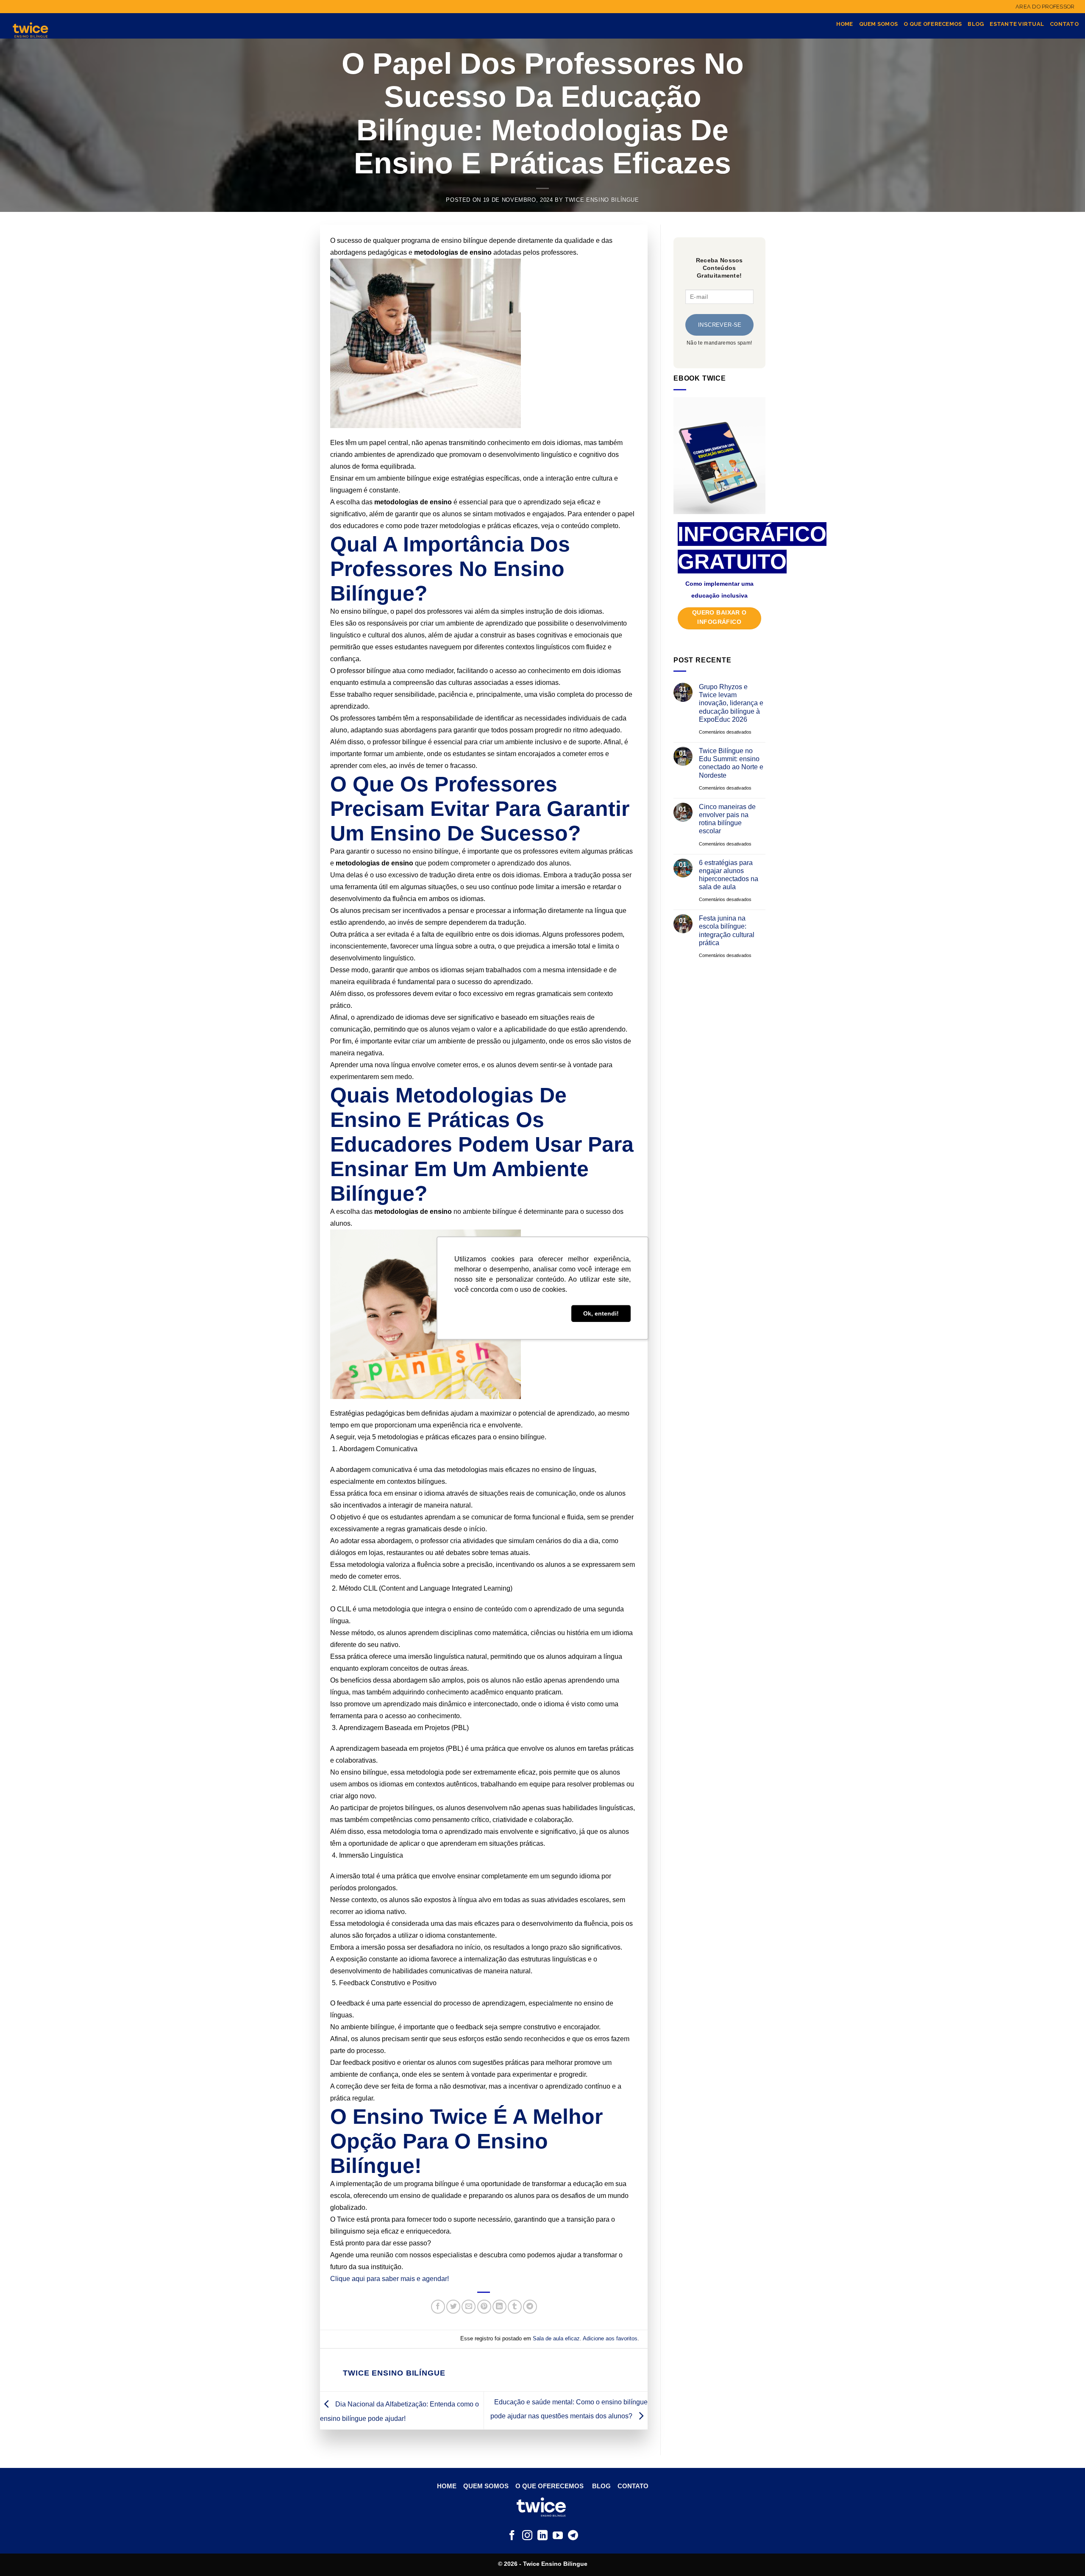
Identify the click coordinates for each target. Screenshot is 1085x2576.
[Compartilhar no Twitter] (453, 2307)
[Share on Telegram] (530, 2307)
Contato (1064, 24)
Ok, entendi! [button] (601, 1313)
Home (845, 24)
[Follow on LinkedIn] (542, 2536)
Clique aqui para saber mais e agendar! (389, 2279)
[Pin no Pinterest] (484, 2307)
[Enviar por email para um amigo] (469, 2307)
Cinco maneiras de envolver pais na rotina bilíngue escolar (727, 819)
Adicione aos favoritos (610, 2338)
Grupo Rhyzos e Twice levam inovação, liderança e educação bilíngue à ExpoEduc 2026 (731, 703)
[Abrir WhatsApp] (1064, 2555)
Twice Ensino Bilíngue (602, 200)
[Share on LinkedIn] (499, 2307)
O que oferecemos (933, 24)
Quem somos (879, 24)
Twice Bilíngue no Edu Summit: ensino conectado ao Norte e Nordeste (731, 763)
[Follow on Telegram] (573, 2536)
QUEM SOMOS (485, 2486)
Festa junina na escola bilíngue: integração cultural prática (726, 931)
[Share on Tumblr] (515, 2307)
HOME (448, 2486)
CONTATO (633, 2486)
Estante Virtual (1017, 24)
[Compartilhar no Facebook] (438, 2307)
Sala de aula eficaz (556, 2338)
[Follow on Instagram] (527, 2536)
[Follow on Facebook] (512, 2536)
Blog (976, 24)
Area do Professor (1045, 7)
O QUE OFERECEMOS (549, 2486)
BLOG (601, 2486)
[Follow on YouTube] (558, 2536)
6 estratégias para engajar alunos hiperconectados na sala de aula (728, 875)
